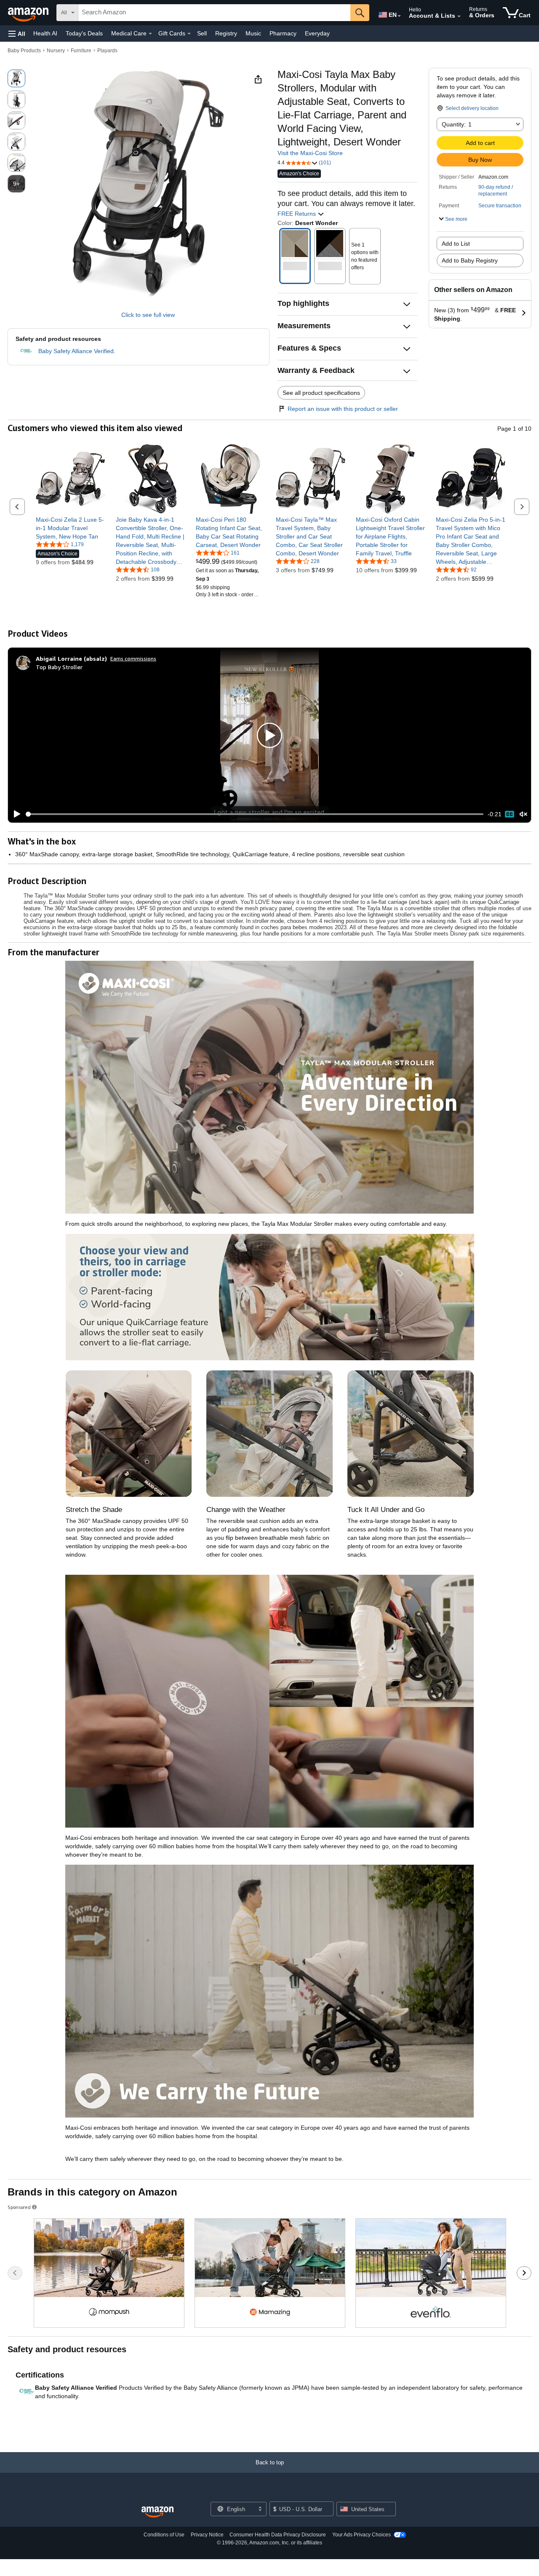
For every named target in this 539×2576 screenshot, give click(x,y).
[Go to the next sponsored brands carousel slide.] (524, 2273)
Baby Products (24, 51)
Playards (107, 51)
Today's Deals (84, 33)
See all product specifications (321, 393)
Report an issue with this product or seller (343, 409)
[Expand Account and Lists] (459, 16)
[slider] (255, 814)
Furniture (81, 51)
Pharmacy (283, 33)
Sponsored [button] (19, 2207)
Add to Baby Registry (470, 260)
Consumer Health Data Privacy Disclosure (278, 2535)
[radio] (16, 78)
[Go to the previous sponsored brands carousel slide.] (15, 2273)
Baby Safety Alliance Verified (76, 351)
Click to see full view (148, 315)
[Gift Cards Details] (189, 34)
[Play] (15, 814)
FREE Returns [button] (298, 214)
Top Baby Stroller (59, 667)
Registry (226, 33)
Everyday (317, 33)
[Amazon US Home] (157, 2512)
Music (253, 33)
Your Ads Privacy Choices (362, 2535)
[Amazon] (29, 13)
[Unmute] (523, 814)
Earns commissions (133, 658)
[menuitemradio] (510, 814)
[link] (71, 528)
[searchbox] (214, 13)
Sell (202, 33)
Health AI (45, 33)
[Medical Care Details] (150, 34)
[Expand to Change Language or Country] (399, 16)
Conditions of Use (164, 2535)
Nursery (56, 51)
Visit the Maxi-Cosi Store (310, 153)
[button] (17, 34)
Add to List (456, 244)
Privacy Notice (207, 2535)
